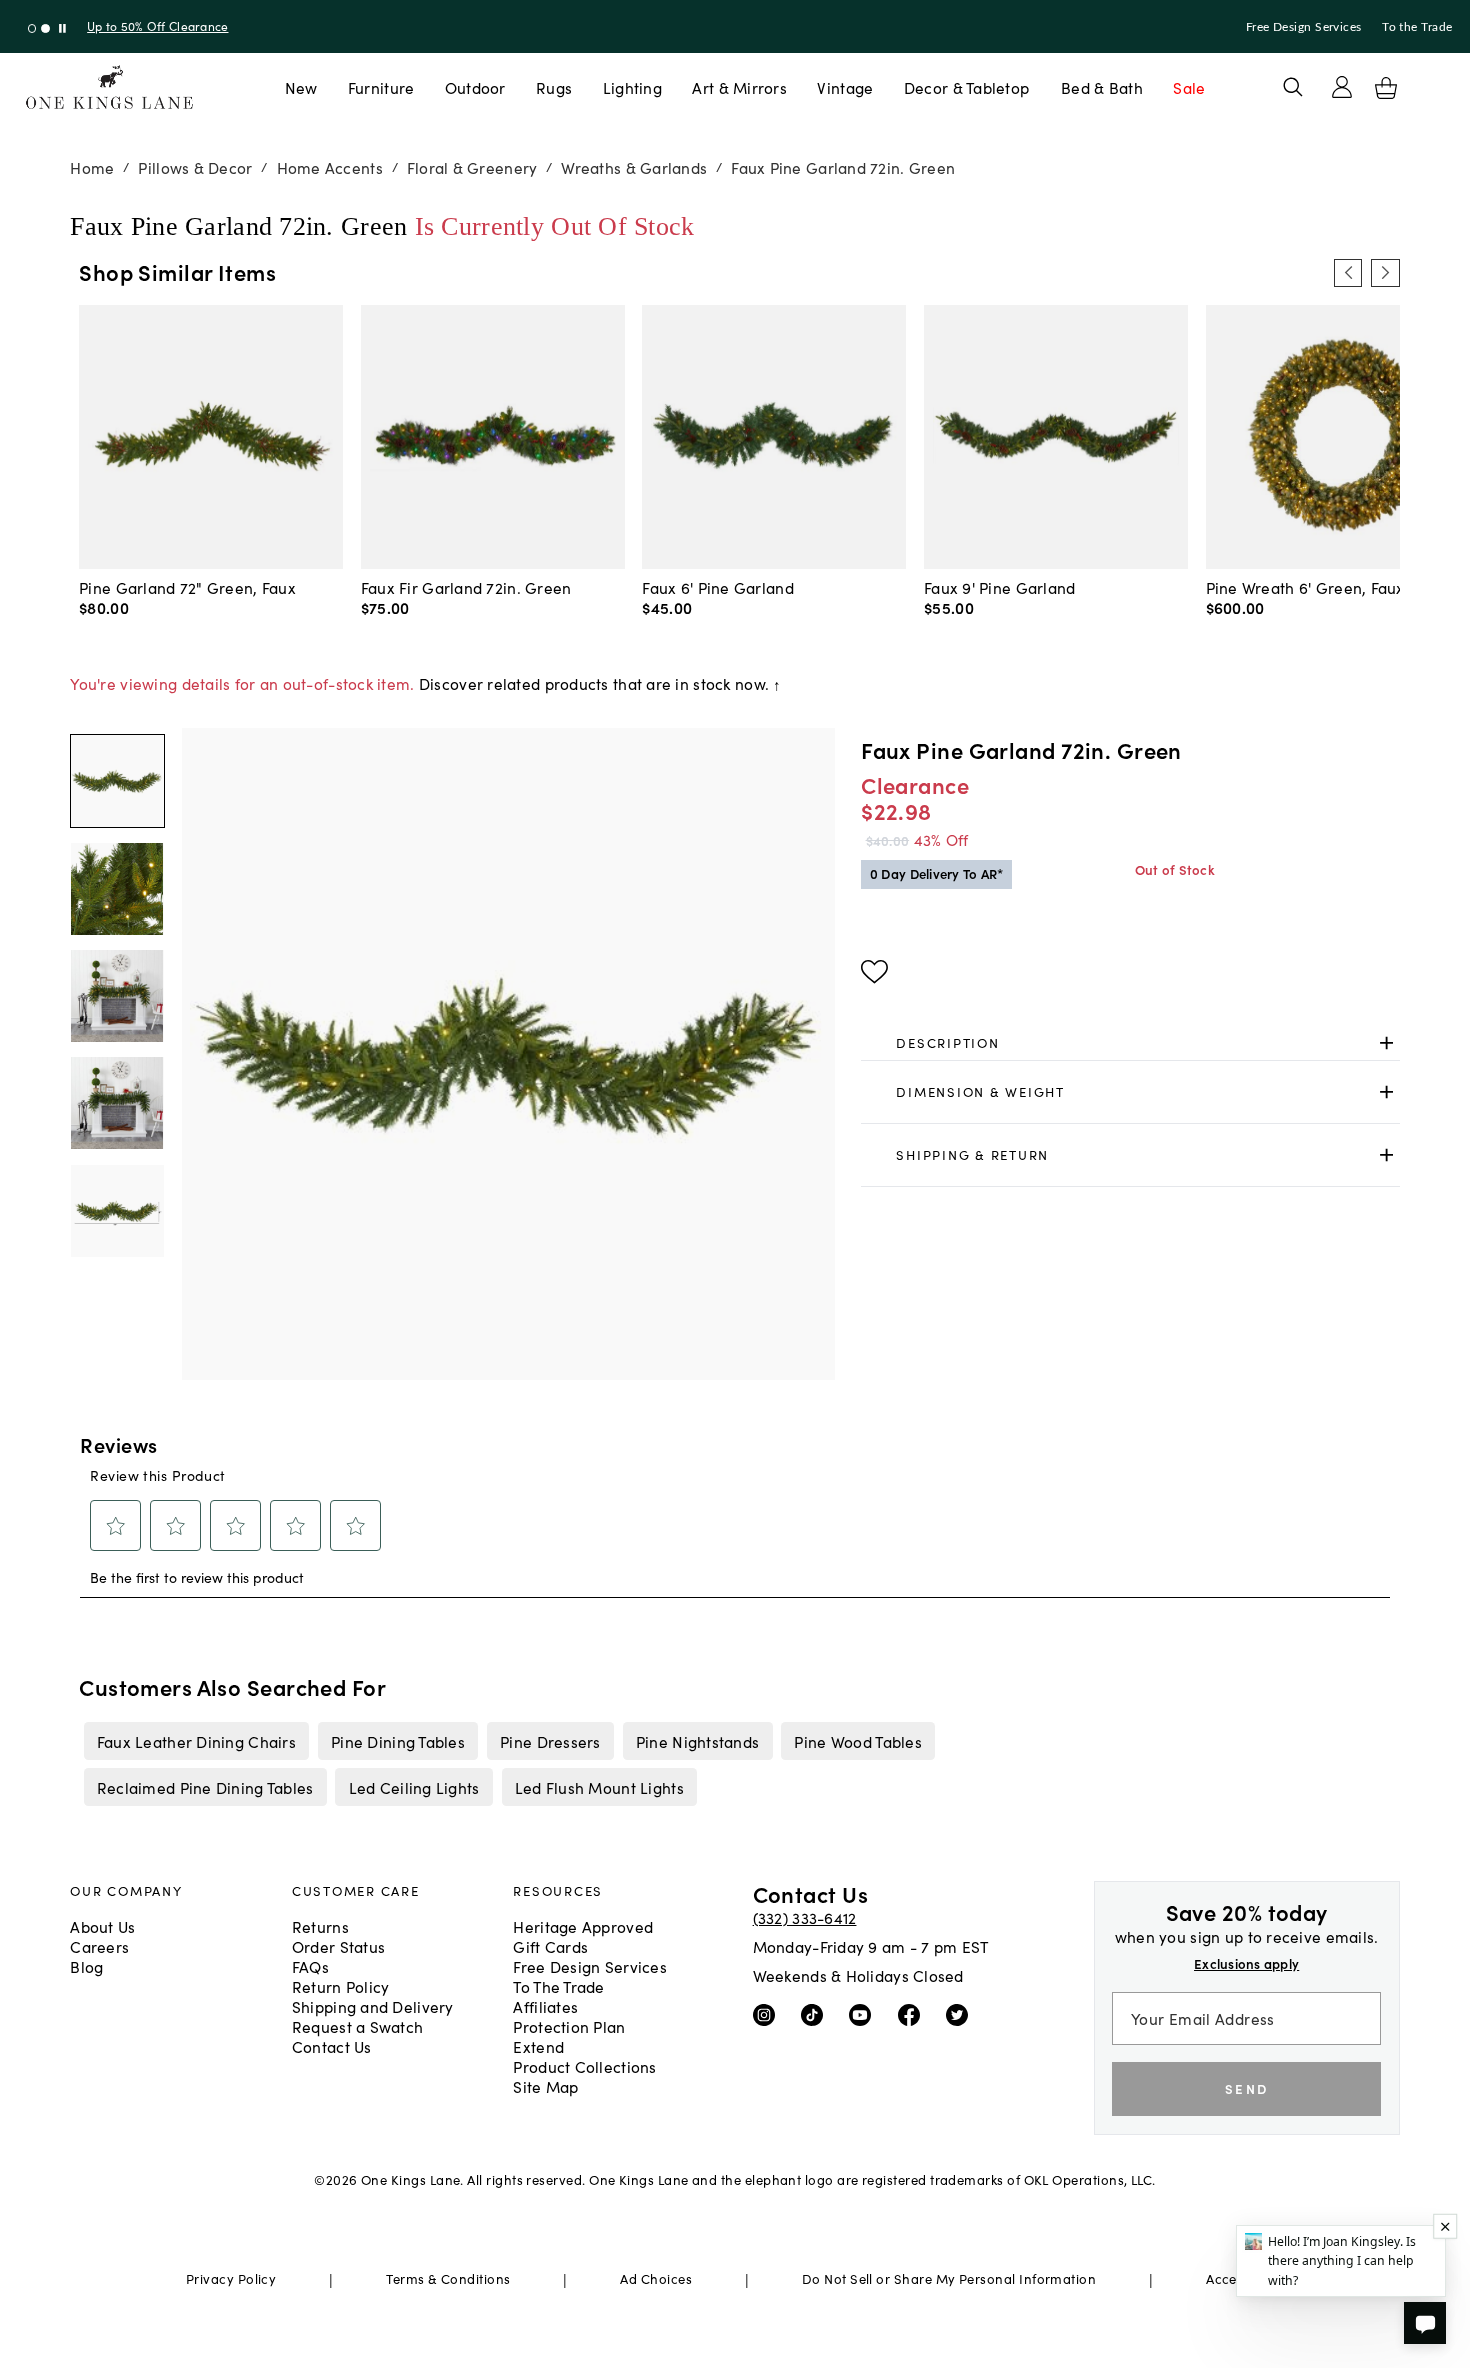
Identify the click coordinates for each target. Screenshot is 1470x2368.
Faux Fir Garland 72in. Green (466, 587)
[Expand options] (1386, 1042)
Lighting (632, 87)
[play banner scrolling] (62, 28)
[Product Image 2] (117, 996)
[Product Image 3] (117, 1103)
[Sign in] (1342, 87)
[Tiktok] (816, 2014)
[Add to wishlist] (874, 972)
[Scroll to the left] (1348, 273)
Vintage (845, 87)
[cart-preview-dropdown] (1386, 88)
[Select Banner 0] (32, 28)
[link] (1130, 1043)
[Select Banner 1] (45, 28)
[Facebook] (913, 2014)
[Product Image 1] (117, 889)
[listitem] (196, 1741)
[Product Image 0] (117, 781)
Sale (1189, 87)
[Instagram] (768, 2014)
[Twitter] (961, 2014)
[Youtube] (864, 2014)
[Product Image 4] (117, 1211)
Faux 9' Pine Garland (1000, 587)
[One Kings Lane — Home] (109, 87)
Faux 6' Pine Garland (718, 587)
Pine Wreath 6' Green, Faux (1305, 587)
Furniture (381, 87)
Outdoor (475, 87)
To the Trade (1417, 27)
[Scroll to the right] (1385, 273)
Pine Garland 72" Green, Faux (187, 587)
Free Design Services (1304, 27)
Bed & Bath (1102, 87)
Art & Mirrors (739, 87)
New (301, 87)
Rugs (554, 87)
